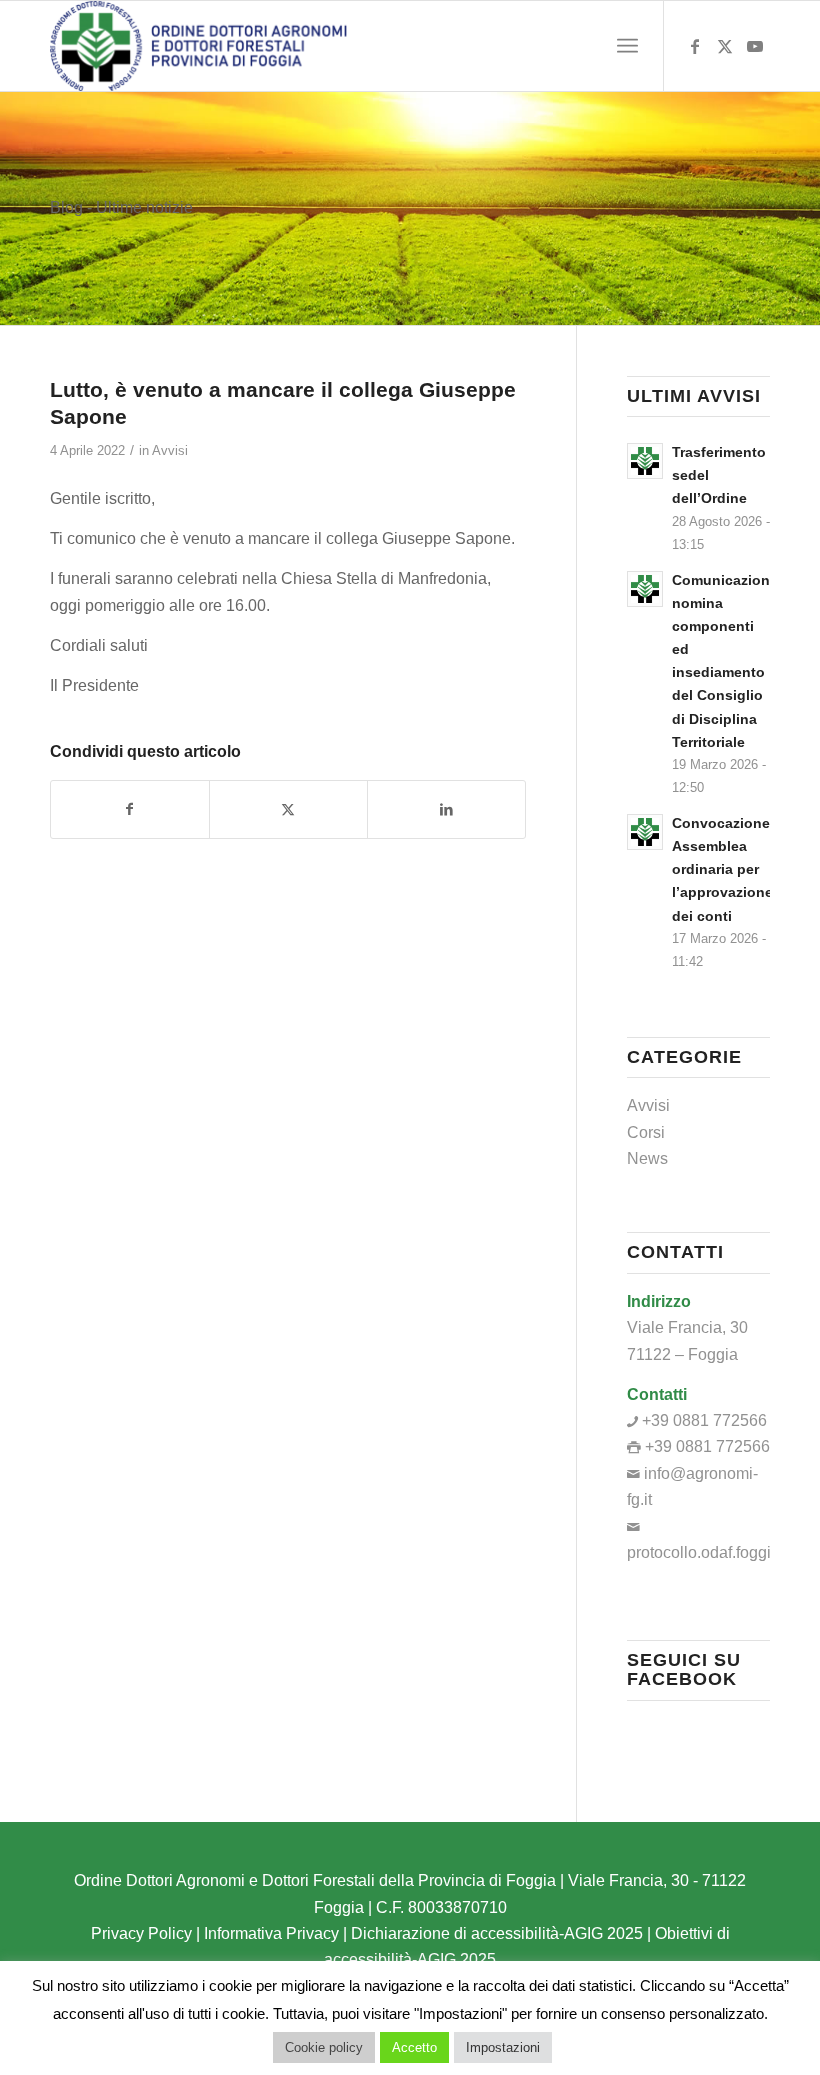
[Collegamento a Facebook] (695, 46)
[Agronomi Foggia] (198, 46)
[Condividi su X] (288, 809)
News (647, 1158)
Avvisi (170, 450)
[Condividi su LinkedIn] (446, 809)
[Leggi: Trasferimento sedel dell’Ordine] (645, 461)
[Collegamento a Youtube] (755, 46)
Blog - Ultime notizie (121, 207)
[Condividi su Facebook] (130, 809)
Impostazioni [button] (503, 2047)
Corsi (646, 1132)
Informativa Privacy (271, 1933)
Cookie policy (324, 2047)
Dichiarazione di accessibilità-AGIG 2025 (497, 1933)
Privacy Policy (141, 1933)
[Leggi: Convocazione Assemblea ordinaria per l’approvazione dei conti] (645, 832)
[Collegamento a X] (725, 46)
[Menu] (627, 46)
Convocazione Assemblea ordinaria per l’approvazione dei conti (722, 870)
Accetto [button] (414, 2047)
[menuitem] (627, 46)
